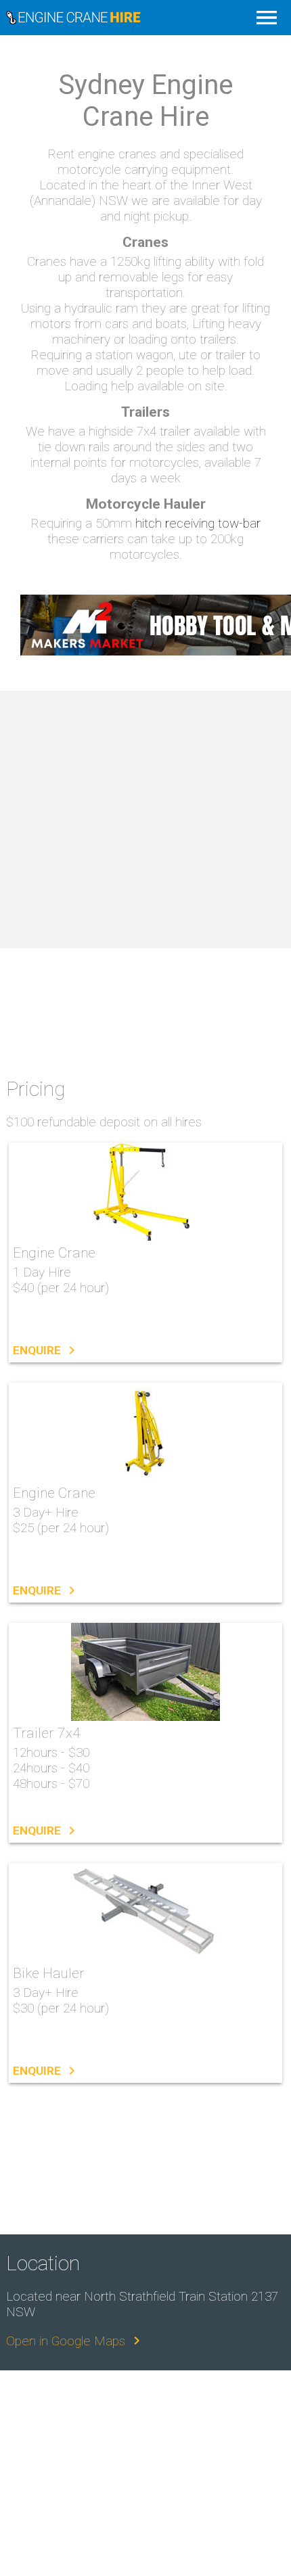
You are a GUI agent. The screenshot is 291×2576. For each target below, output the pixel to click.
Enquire (46, 1350)
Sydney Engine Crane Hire (138, 18)
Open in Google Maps (75, 2341)
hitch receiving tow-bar (198, 523)
